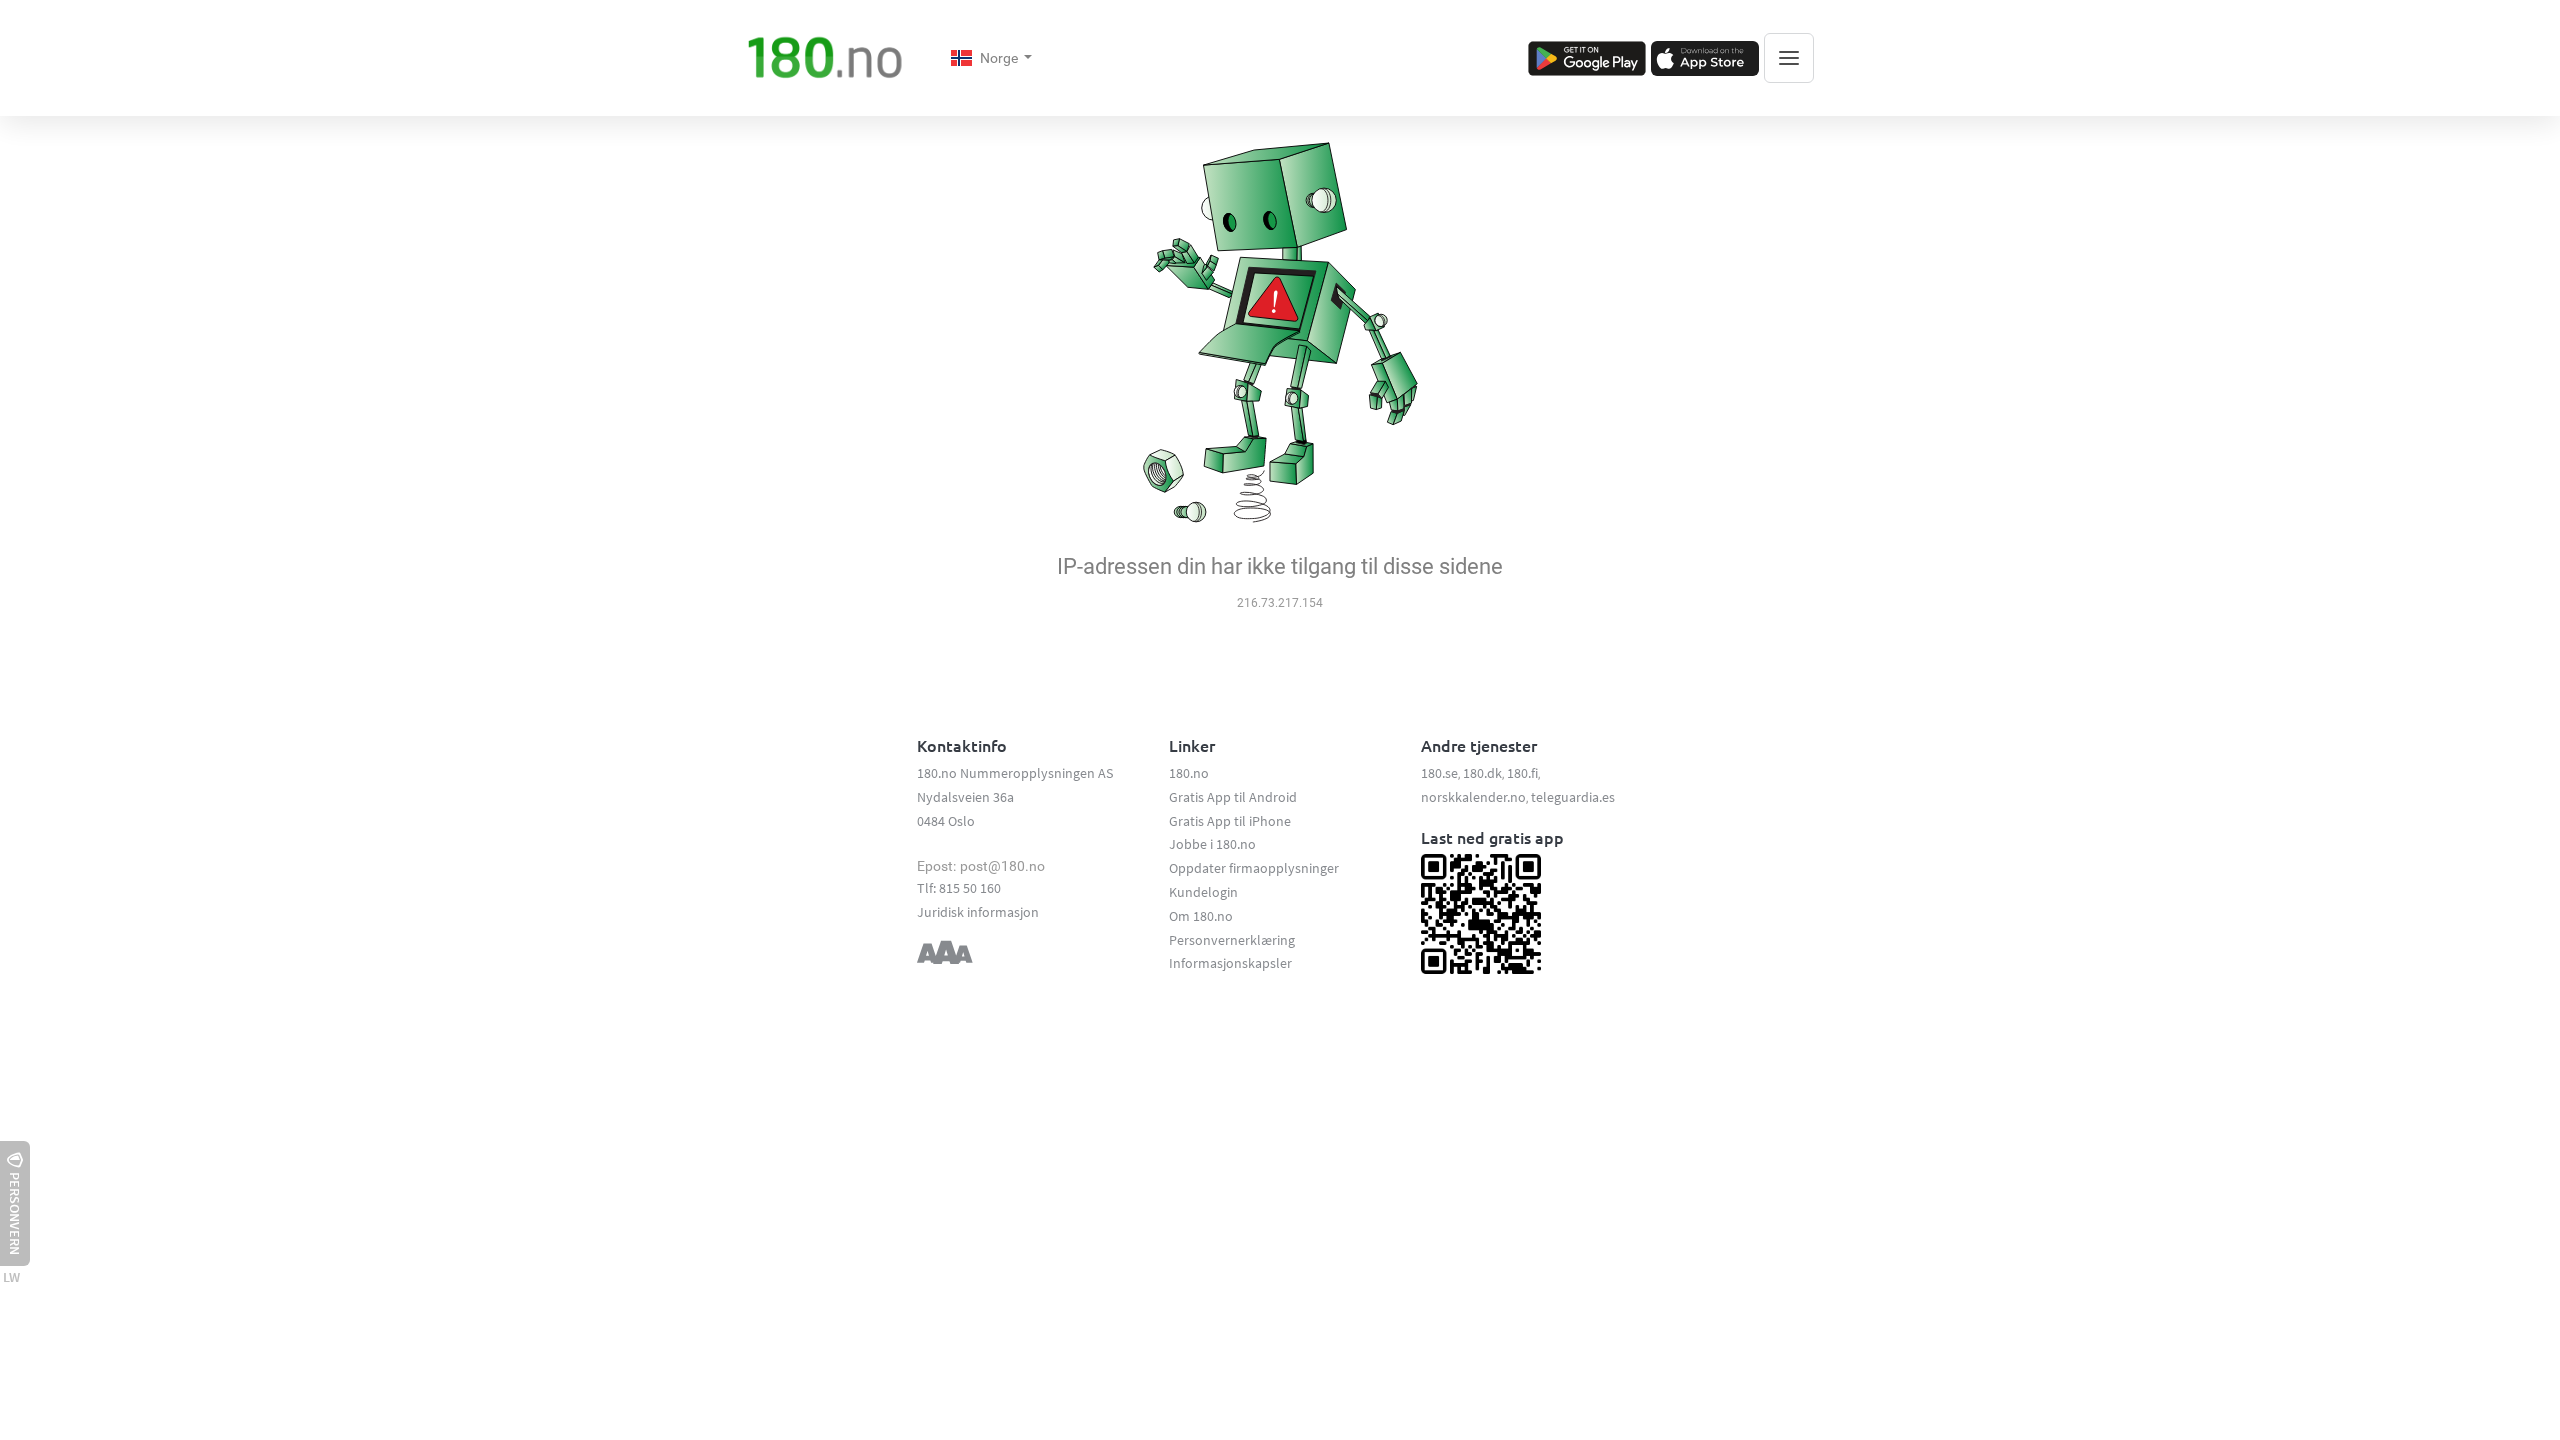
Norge (1000, 58)
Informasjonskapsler (1230, 963)
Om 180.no (1201, 916)
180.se (1439, 773)
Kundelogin (1203, 892)
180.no (1189, 773)
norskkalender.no (1473, 797)
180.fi (1522, 773)
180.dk (1482, 773)
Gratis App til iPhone (1230, 821)
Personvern (15, 1213)
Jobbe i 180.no (1212, 844)
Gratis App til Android (1233, 797)
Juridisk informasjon (978, 912)
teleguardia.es (1573, 797)
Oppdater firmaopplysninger (1254, 868)
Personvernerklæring (1232, 940)
